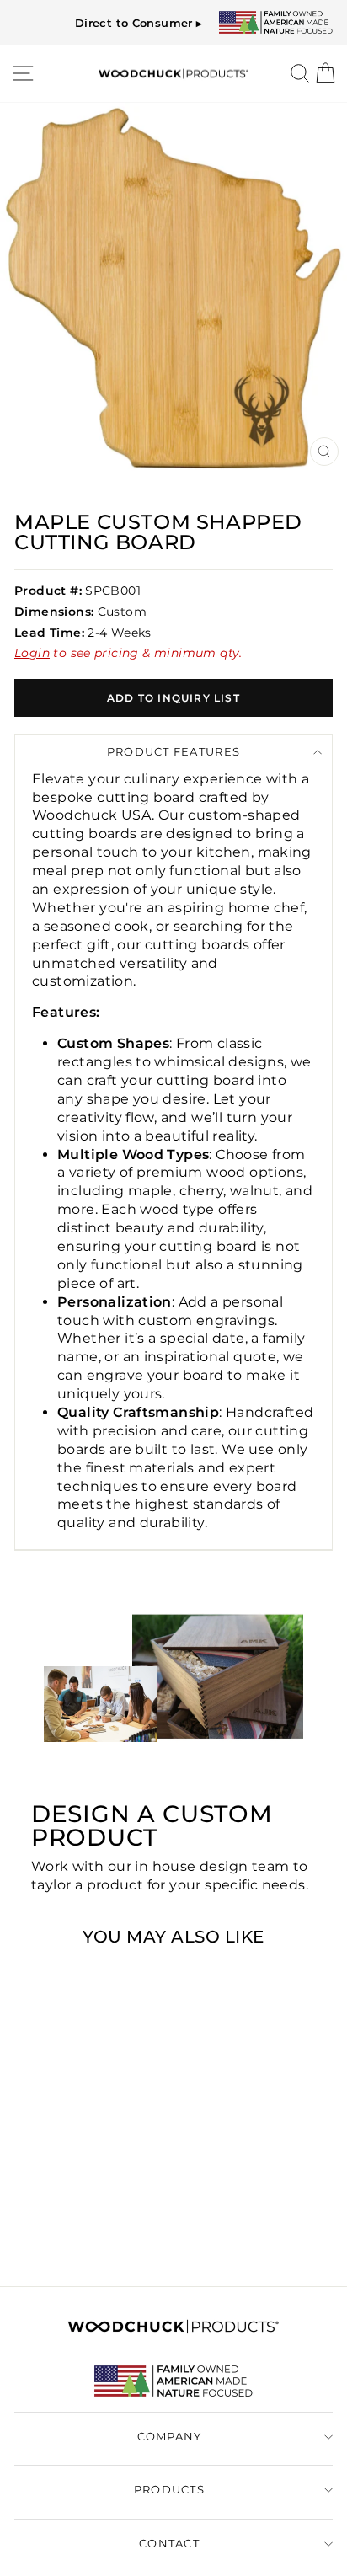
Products (169, 2490)
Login (32, 653)
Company (170, 2437)
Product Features (173, 752)
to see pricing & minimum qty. (75, 2216)
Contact (169, 2544)
